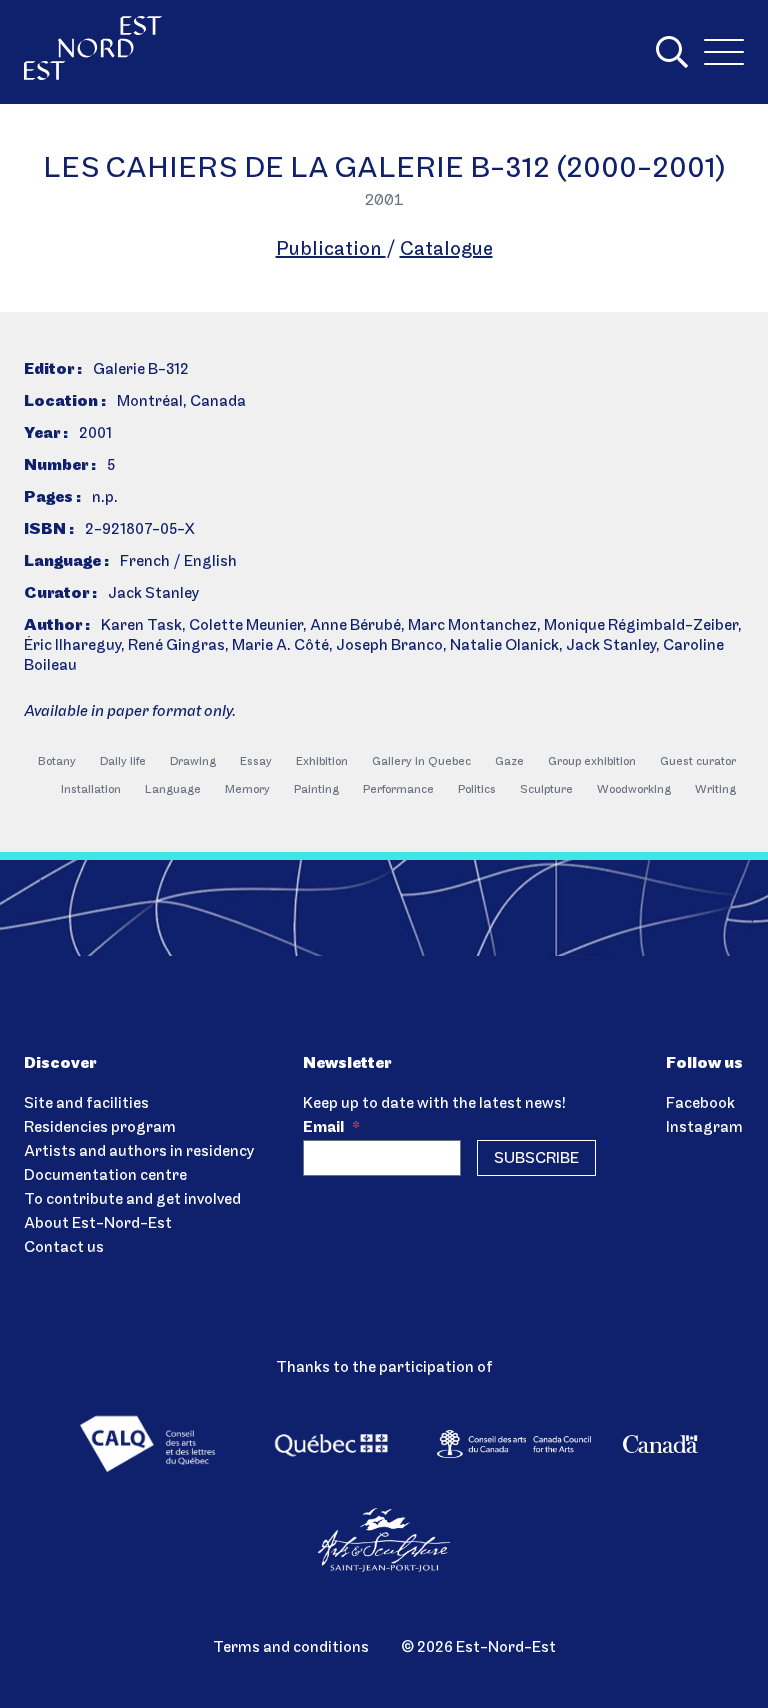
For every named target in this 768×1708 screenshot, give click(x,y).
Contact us (64, 1248)
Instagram (704, 1128)
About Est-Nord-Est (98, 1224)
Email (331, 1128)
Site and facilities (86, 1104)
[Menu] (724, 52)
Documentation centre (105, 1176)
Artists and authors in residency (139, 1152)
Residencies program (100, 1128)
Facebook (700, 1104)
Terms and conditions (291, 1648)
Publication (331, 250)
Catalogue (446, 250)
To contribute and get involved (132, 1200)
